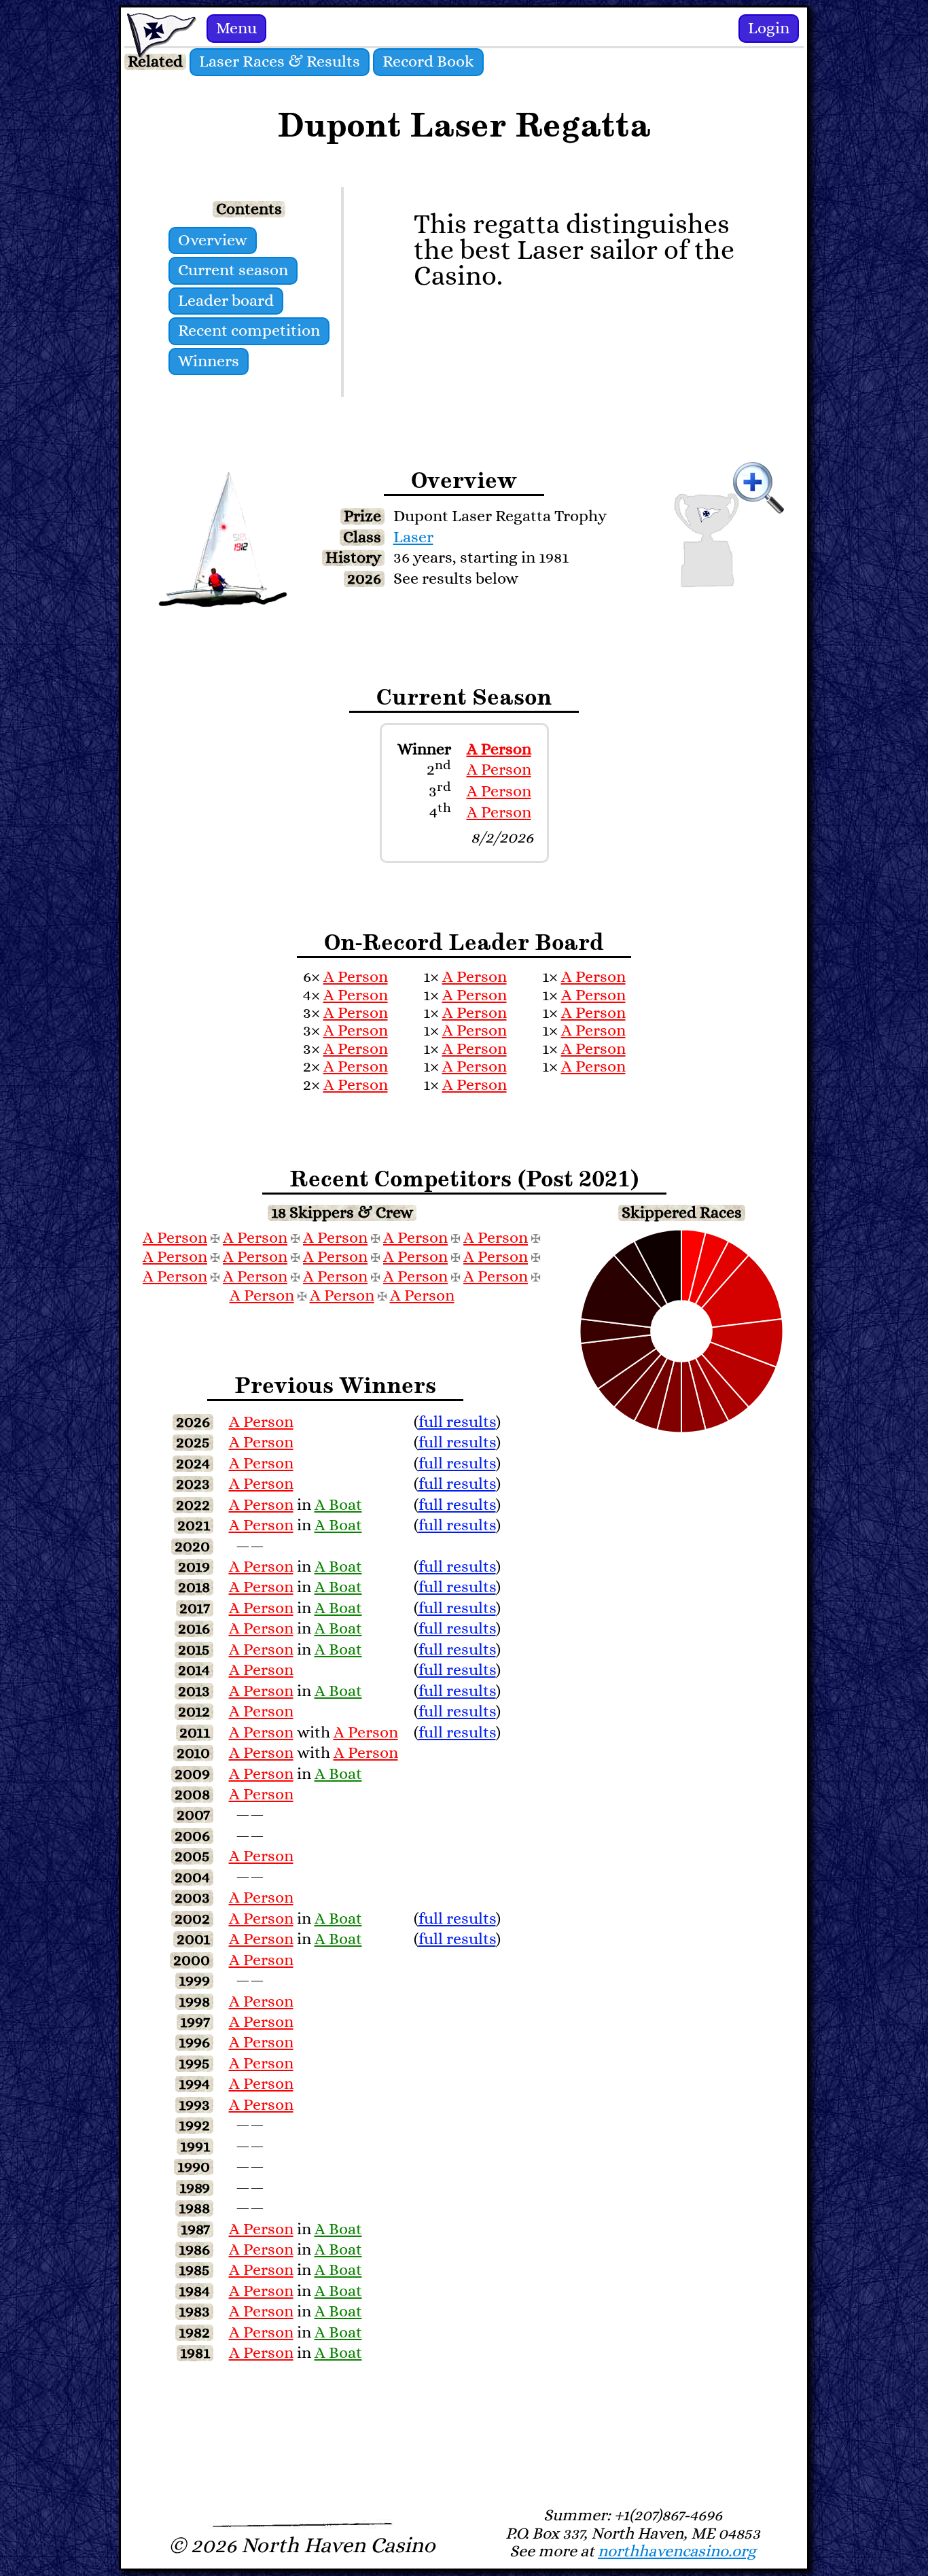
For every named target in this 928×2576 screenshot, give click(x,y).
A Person (499, 749)
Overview (213, 241)
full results (457, 1422)
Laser (413, 537)
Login (769, 29)
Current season (233, 270)
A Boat (338, 1505)
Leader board (226, 301)
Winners (209, 361)
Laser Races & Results (280, 62)
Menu (236, 29)
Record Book (428, 62)
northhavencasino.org (677, 2552)
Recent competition (249, 331)
